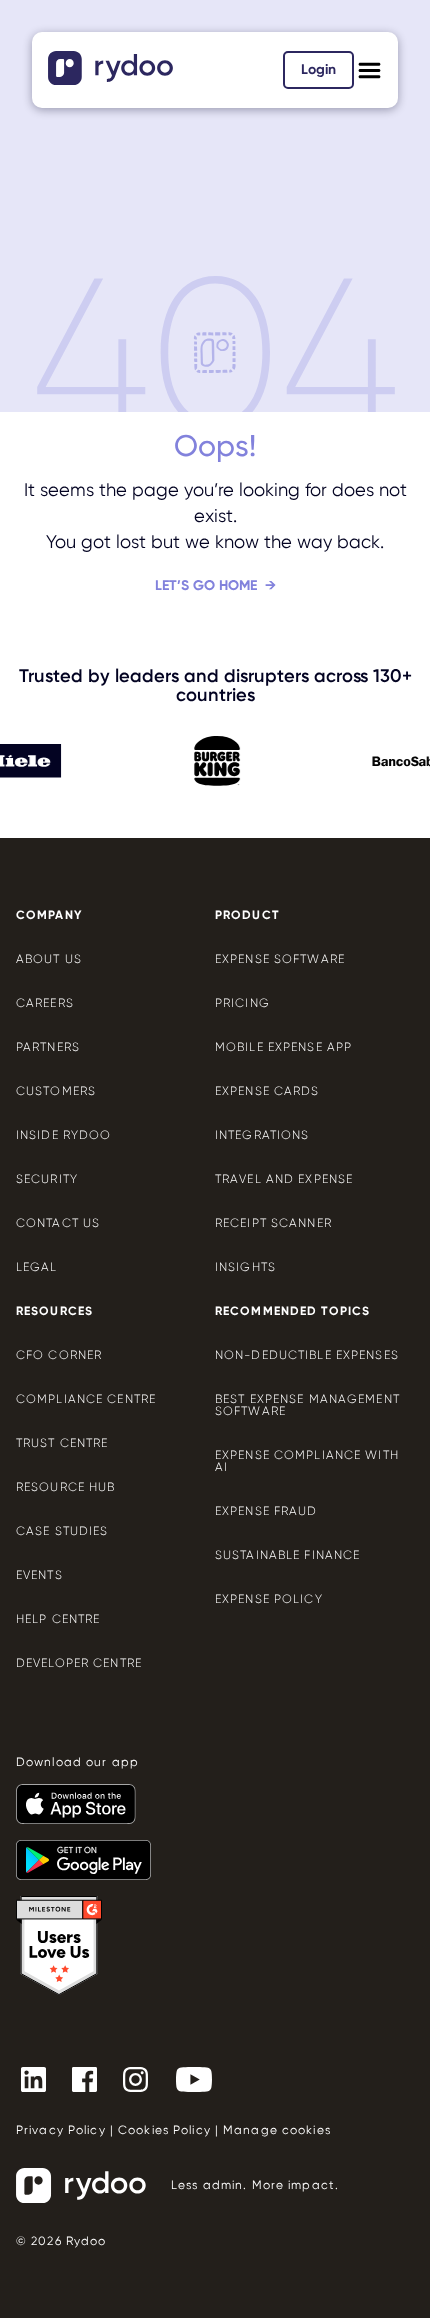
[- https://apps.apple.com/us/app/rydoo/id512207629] (84, 1795)
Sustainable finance (287, 1555)
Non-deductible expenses (307, 1355)
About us (49, 959)
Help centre (58, 1619)
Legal (37, 1267)
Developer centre (79, 1663)
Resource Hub (65, 1487)
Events (39, 1575)
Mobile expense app (283, 1047)
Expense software (280, 959)
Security (47, 1179)
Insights (245, 1267)
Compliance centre (86, 1399)
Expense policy (269, 1599)
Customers (56, 1091)
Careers (45, 1003)
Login (318, 69)
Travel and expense (284, 1179)
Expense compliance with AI (307, 1461)
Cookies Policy (164, 2130)
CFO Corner (59, 1355)
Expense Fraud (266, 1511)
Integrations (262, 1135)
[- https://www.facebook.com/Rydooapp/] (92, 2078)
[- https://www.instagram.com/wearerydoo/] (143, 2078)
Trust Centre (62, 1443)
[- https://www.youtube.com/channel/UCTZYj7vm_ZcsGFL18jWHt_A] (202, 2078)
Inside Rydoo (63, 1135)
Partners (48, 1047)
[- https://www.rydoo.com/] (113, 78)
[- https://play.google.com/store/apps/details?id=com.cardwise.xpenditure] (91, 1851)
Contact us (58, 1223)
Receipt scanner (273, 1223)
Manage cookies (277, 2130)
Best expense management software (307, 1405)
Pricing (242, 1003)
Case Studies (62, 1531)
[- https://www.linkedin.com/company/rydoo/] (41, 2078)
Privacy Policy (61, 2130)
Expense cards (267, 1091)
